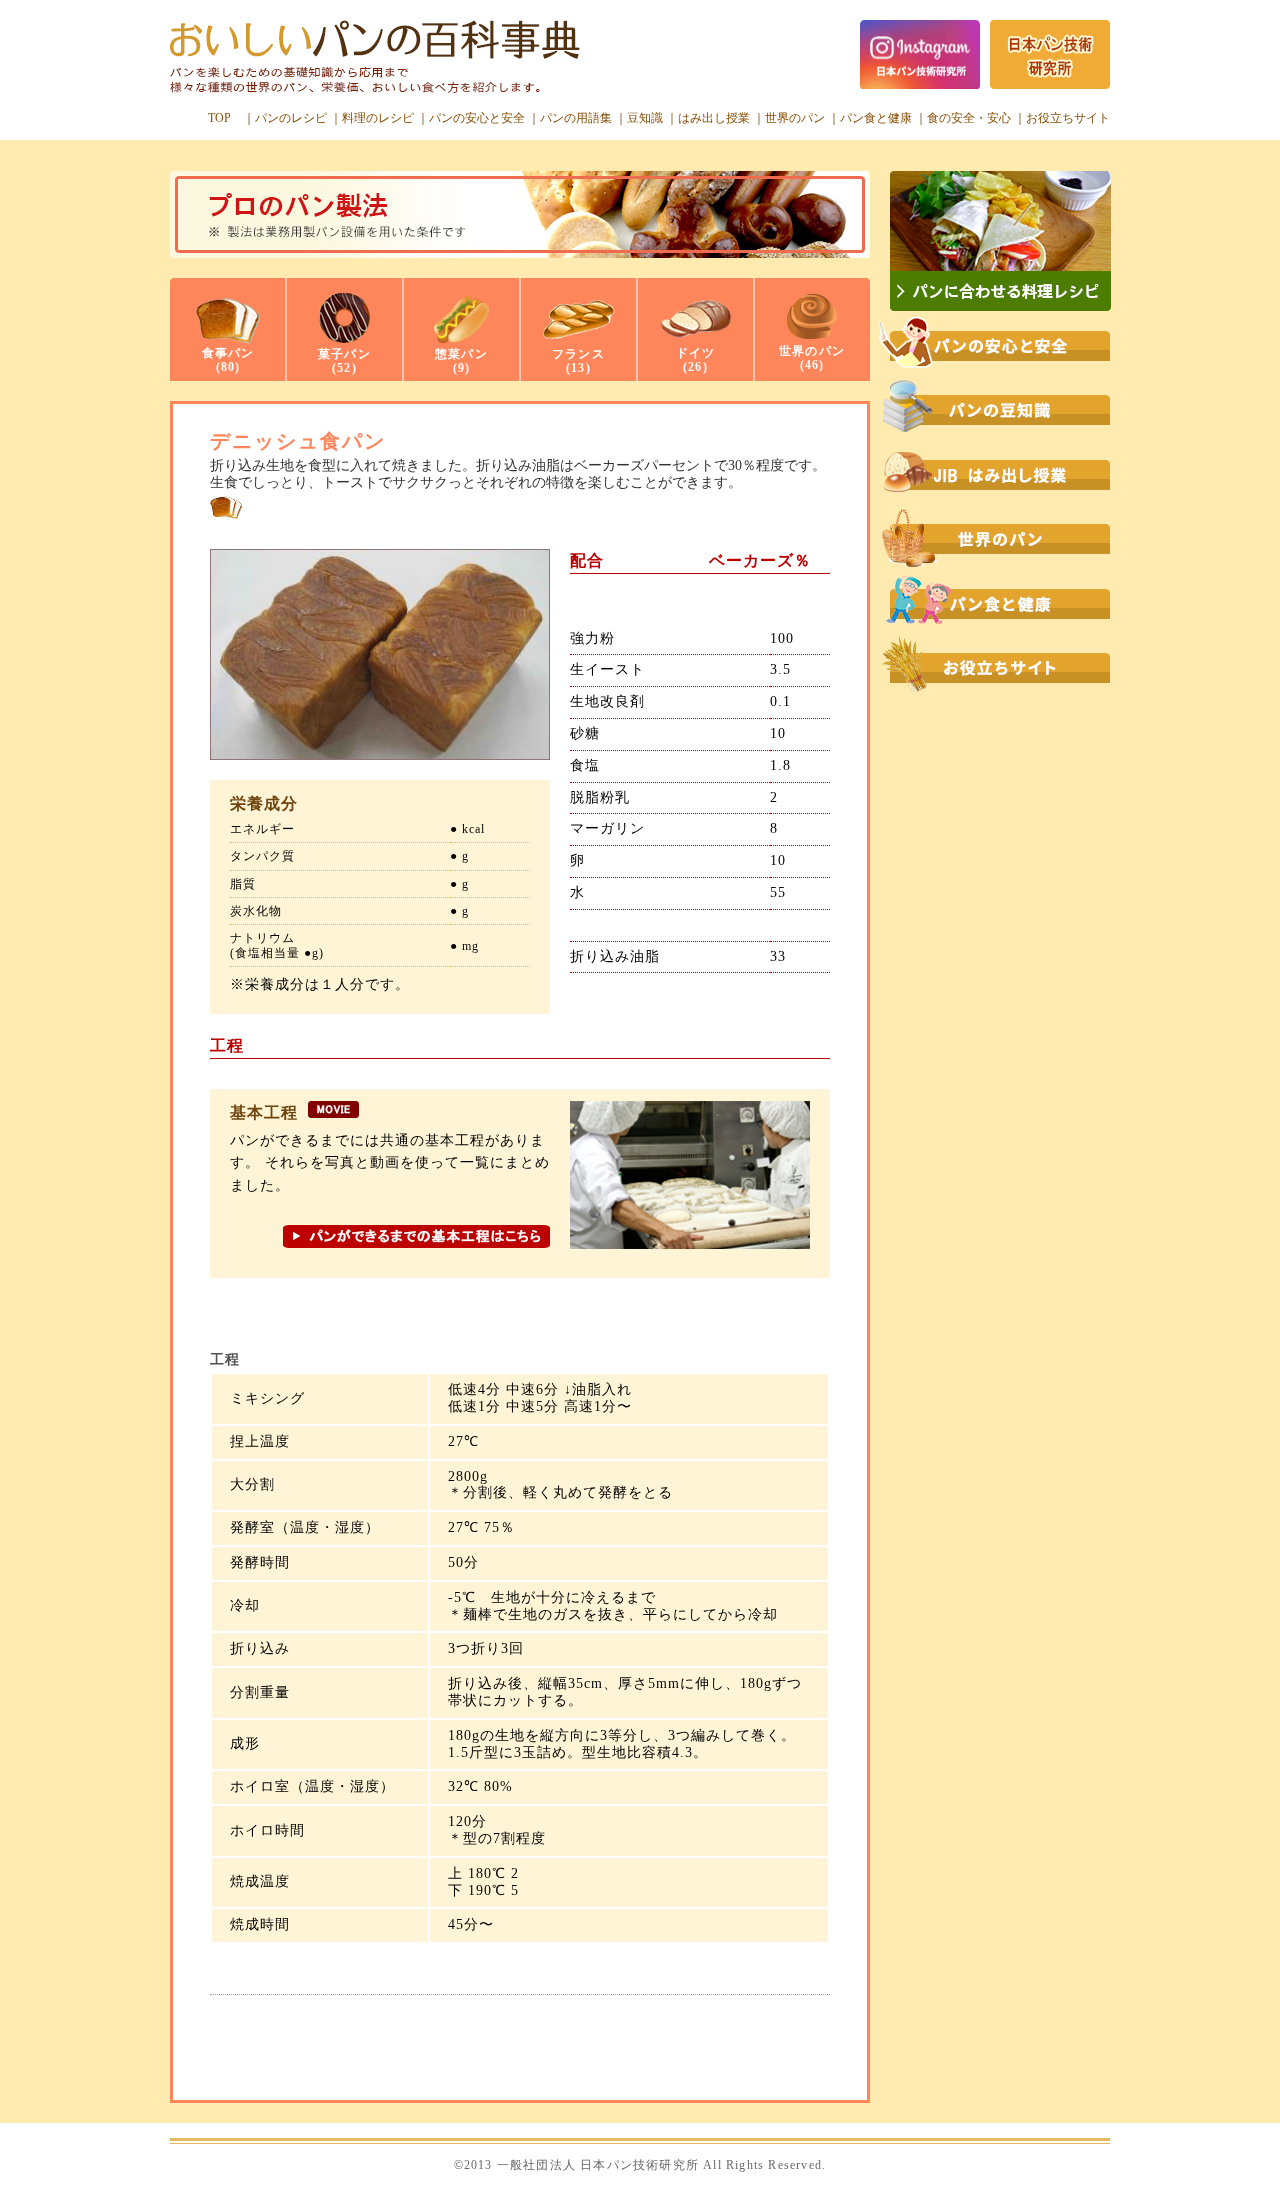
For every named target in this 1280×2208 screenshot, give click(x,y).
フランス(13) (578, 361)
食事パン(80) (228, 360)
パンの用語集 (576, 118)
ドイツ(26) (696, 360)
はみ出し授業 (714, 118)
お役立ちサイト (1068, 118)
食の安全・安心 (969, 118)
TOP (219, 118)
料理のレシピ (378, 118)
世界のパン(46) (812, 358)
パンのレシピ (291, 118)
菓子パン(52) (344, 361)
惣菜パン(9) (461, 361)
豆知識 (645, 118)
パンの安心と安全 (477, 118)
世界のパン (795, 118)
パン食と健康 (876, 118)
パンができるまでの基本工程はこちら (416, 1241)
